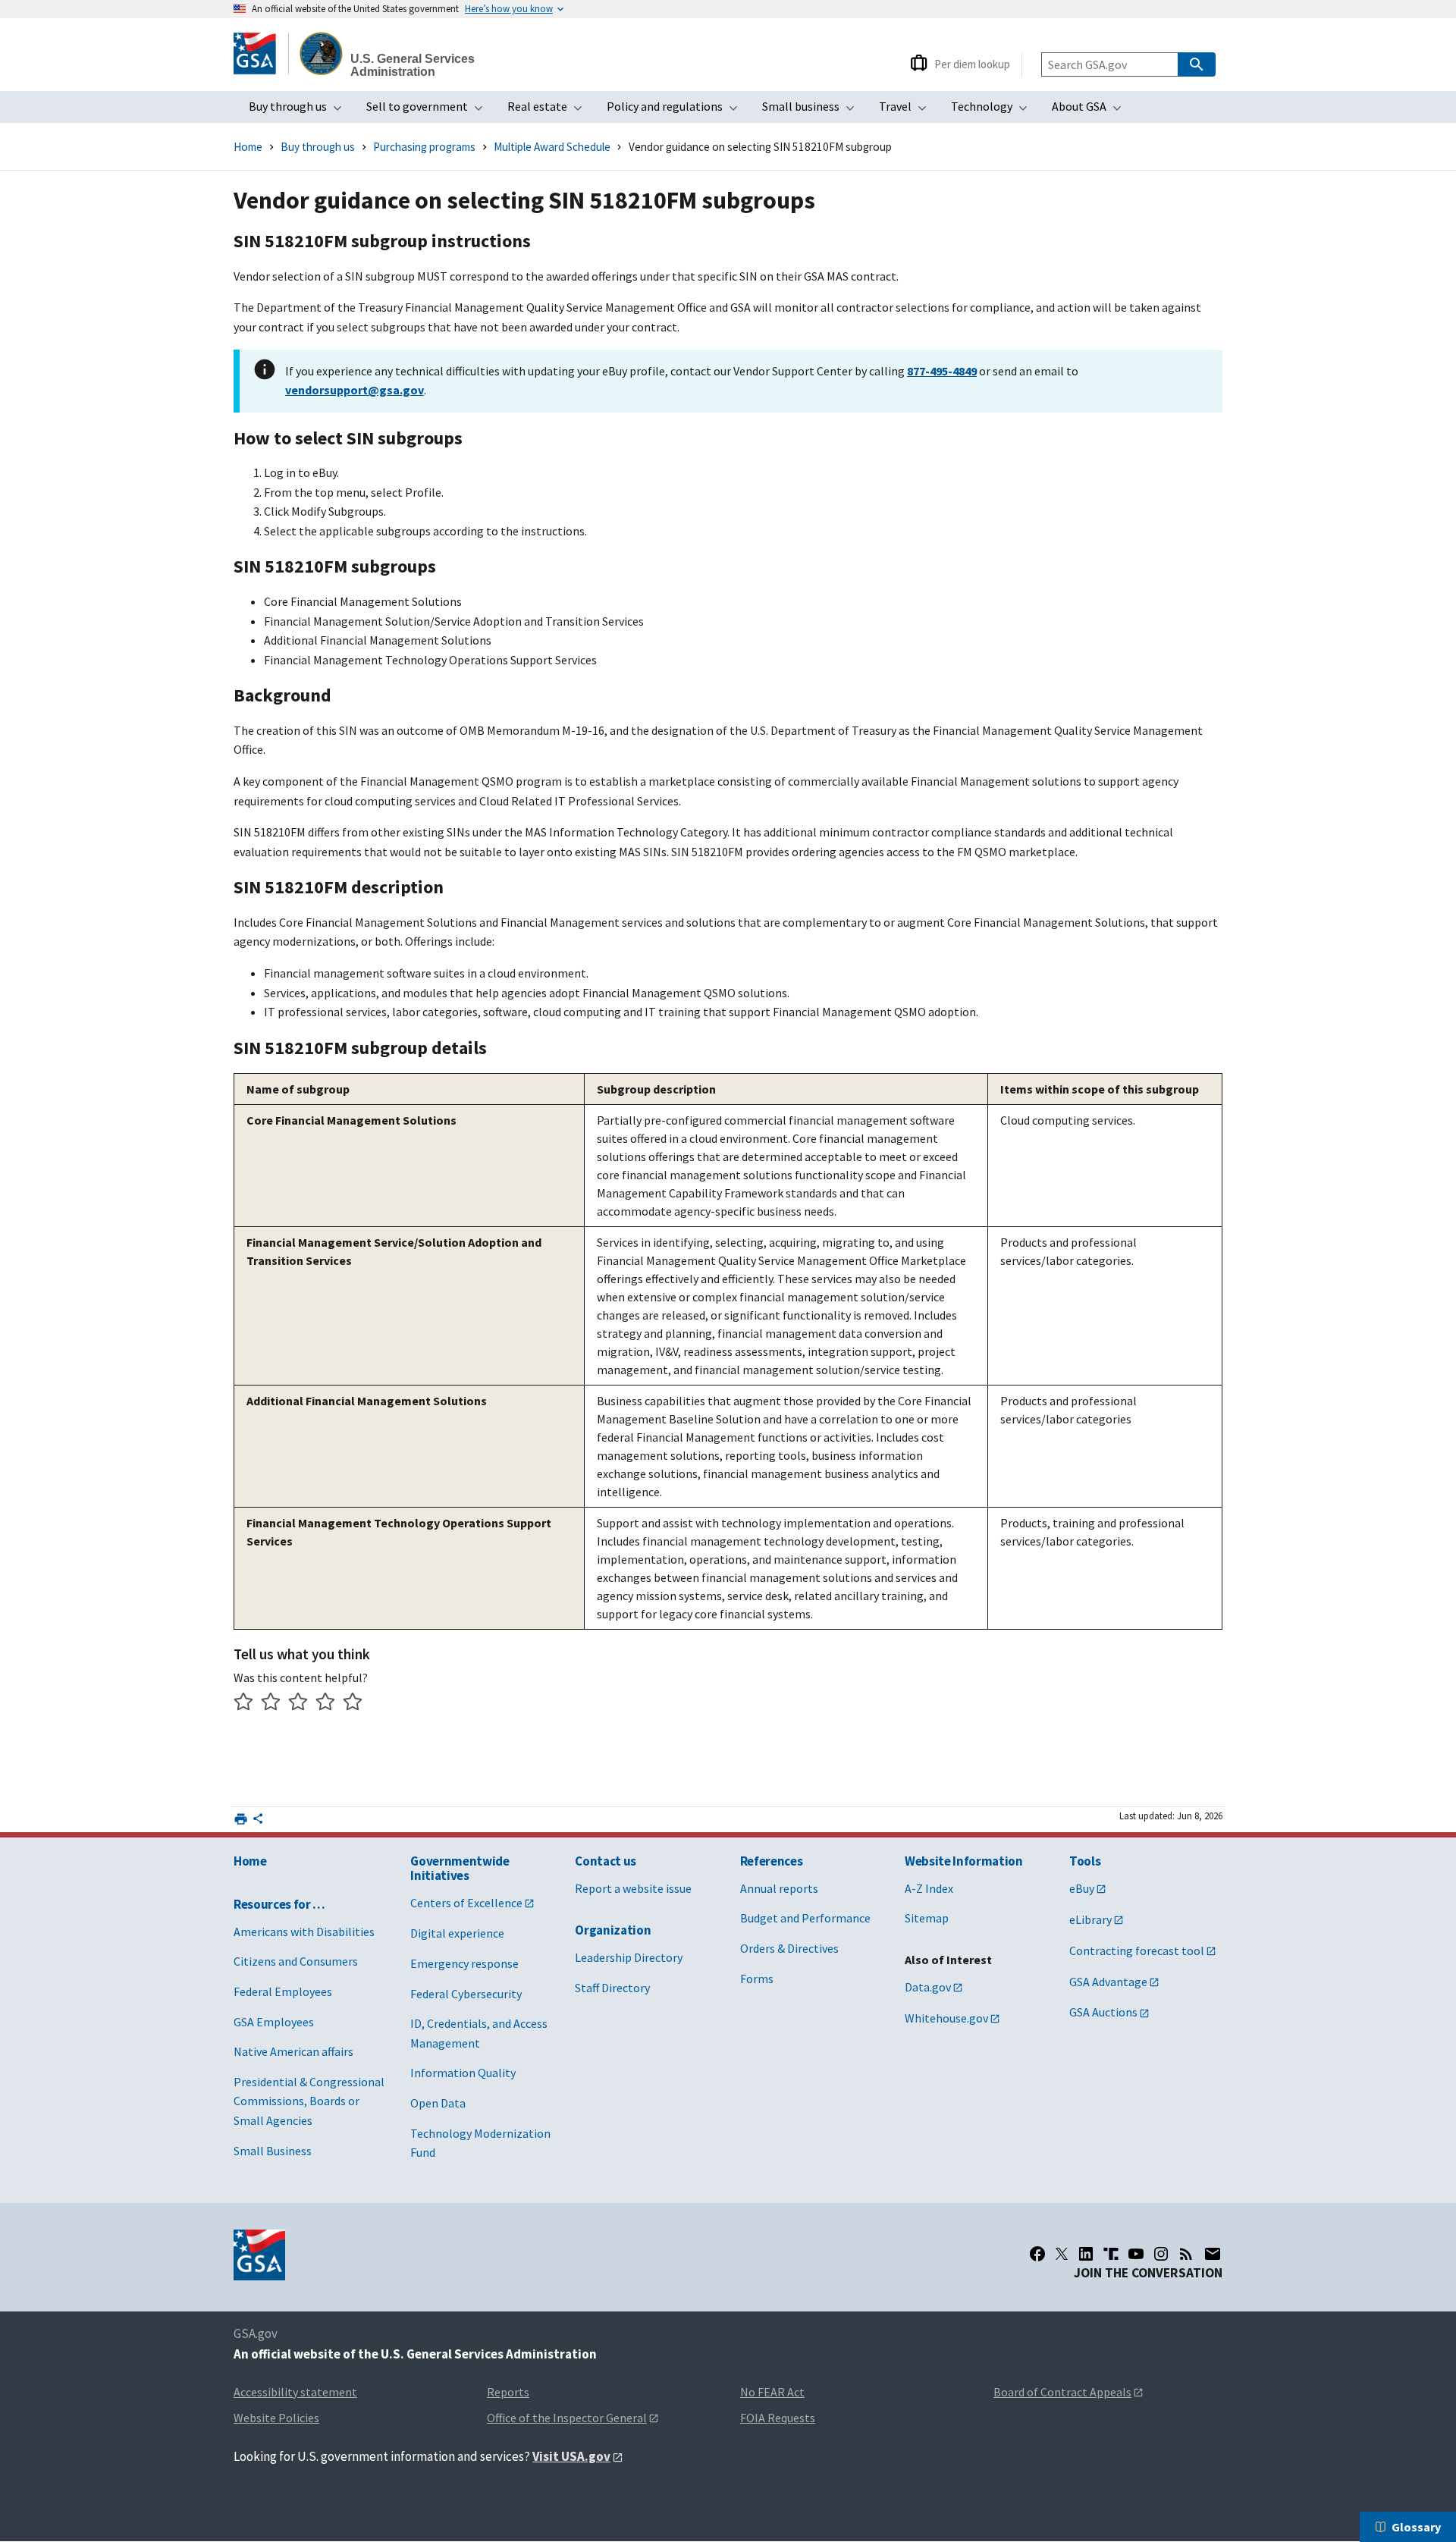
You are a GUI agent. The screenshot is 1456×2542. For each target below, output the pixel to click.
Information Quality (463, 2073)
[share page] (258, 1822)
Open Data (438, 2103)
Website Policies (276, 2418)
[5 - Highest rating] (353, 1704)
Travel (907, 111)
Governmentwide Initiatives (460, 1868)
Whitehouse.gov (946, 2018)
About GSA (1091, 111)
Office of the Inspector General (567, 2418)
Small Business (273, 2151)
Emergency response (464, 1963)
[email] (1213, 2254)
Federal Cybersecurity (466, 1994)
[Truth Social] (1111, 2254)
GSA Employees (274, 2022)
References (772, 1861)
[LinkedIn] (1086, 2254)
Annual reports (779, 1888)
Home (248, 147)
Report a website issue (633, 1888)
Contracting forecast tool (1137, 1950)
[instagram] (1161, 2254)
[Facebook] (1037, 2254)
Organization (613, 1930)
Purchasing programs (424, 147)
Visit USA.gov (571, 2456)
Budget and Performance (805, 1918)
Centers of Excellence (466, 1903)
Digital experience (457, 1933)
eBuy (1082, 1888)
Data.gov (928, 1987)
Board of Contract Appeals (1062, 2392)
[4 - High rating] (326, 1704)
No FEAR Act (772, 2392)
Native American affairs (293, 2051)
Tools (1085, 1861)
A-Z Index (929, 1888)
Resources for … (279, 1904)
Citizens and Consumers (296, 1961)
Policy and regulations (677, 111)
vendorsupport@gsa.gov (355, 390)
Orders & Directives (789, 1948)
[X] (1062, 2254)
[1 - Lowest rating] (244, 1704)
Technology (994, 111)
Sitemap (927, 1918)
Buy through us (300, 111)
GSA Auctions (1103, 2012)
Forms (757, 1979)
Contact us (606, 1861)
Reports (508, 2392)
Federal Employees (283, 1991)
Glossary (1416, 2527)
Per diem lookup (972, 64)
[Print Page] (241, 1819)
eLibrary (1090, 1919)
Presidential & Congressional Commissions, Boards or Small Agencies (309, 2101)
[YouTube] (1136, 2254)
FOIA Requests (778, 2418)
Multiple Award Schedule (552, 147)
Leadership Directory (629, 1957)
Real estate (549, 111)
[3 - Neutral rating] (298, 1704)
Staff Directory (612, 1988)
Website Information (964, 1861)
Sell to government (429, 111)
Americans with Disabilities (304, 1932)
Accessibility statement (295, 2392)
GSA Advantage (1108, 1982)
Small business (813, 111)
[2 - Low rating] (271, 1704)
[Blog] (1186, 2254)
